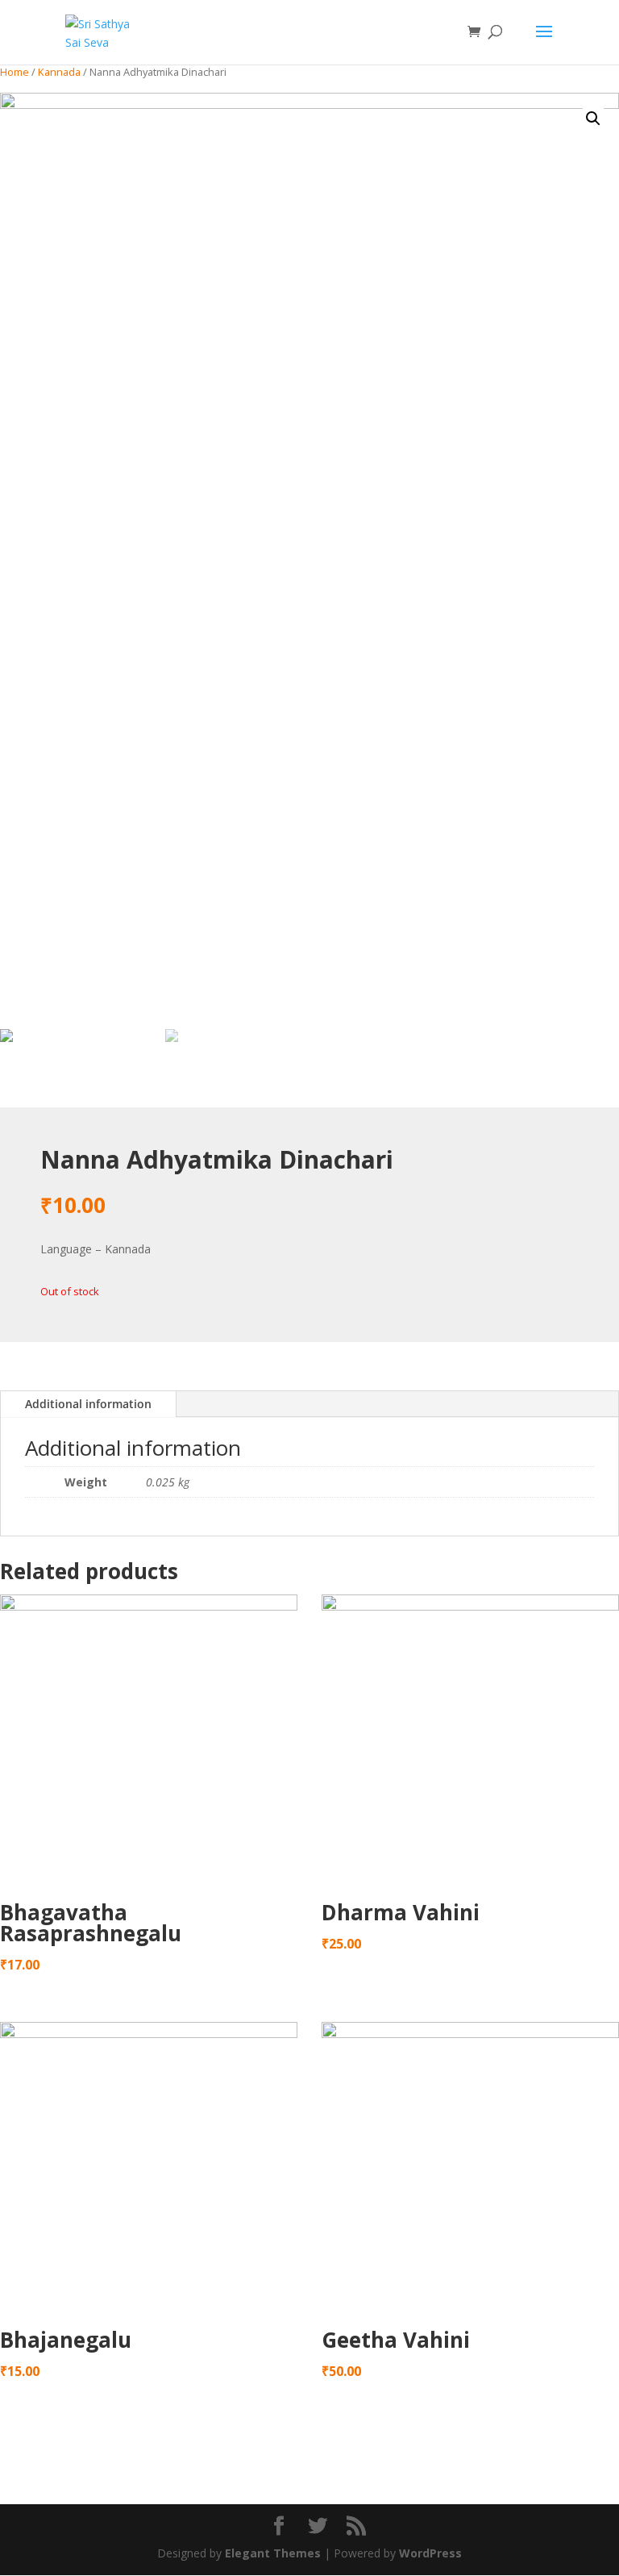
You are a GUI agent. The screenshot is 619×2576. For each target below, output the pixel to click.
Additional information (88, 1404)
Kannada (59, 72)
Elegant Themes (273, 2553)
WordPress (430, 2553)
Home (15, 72)
